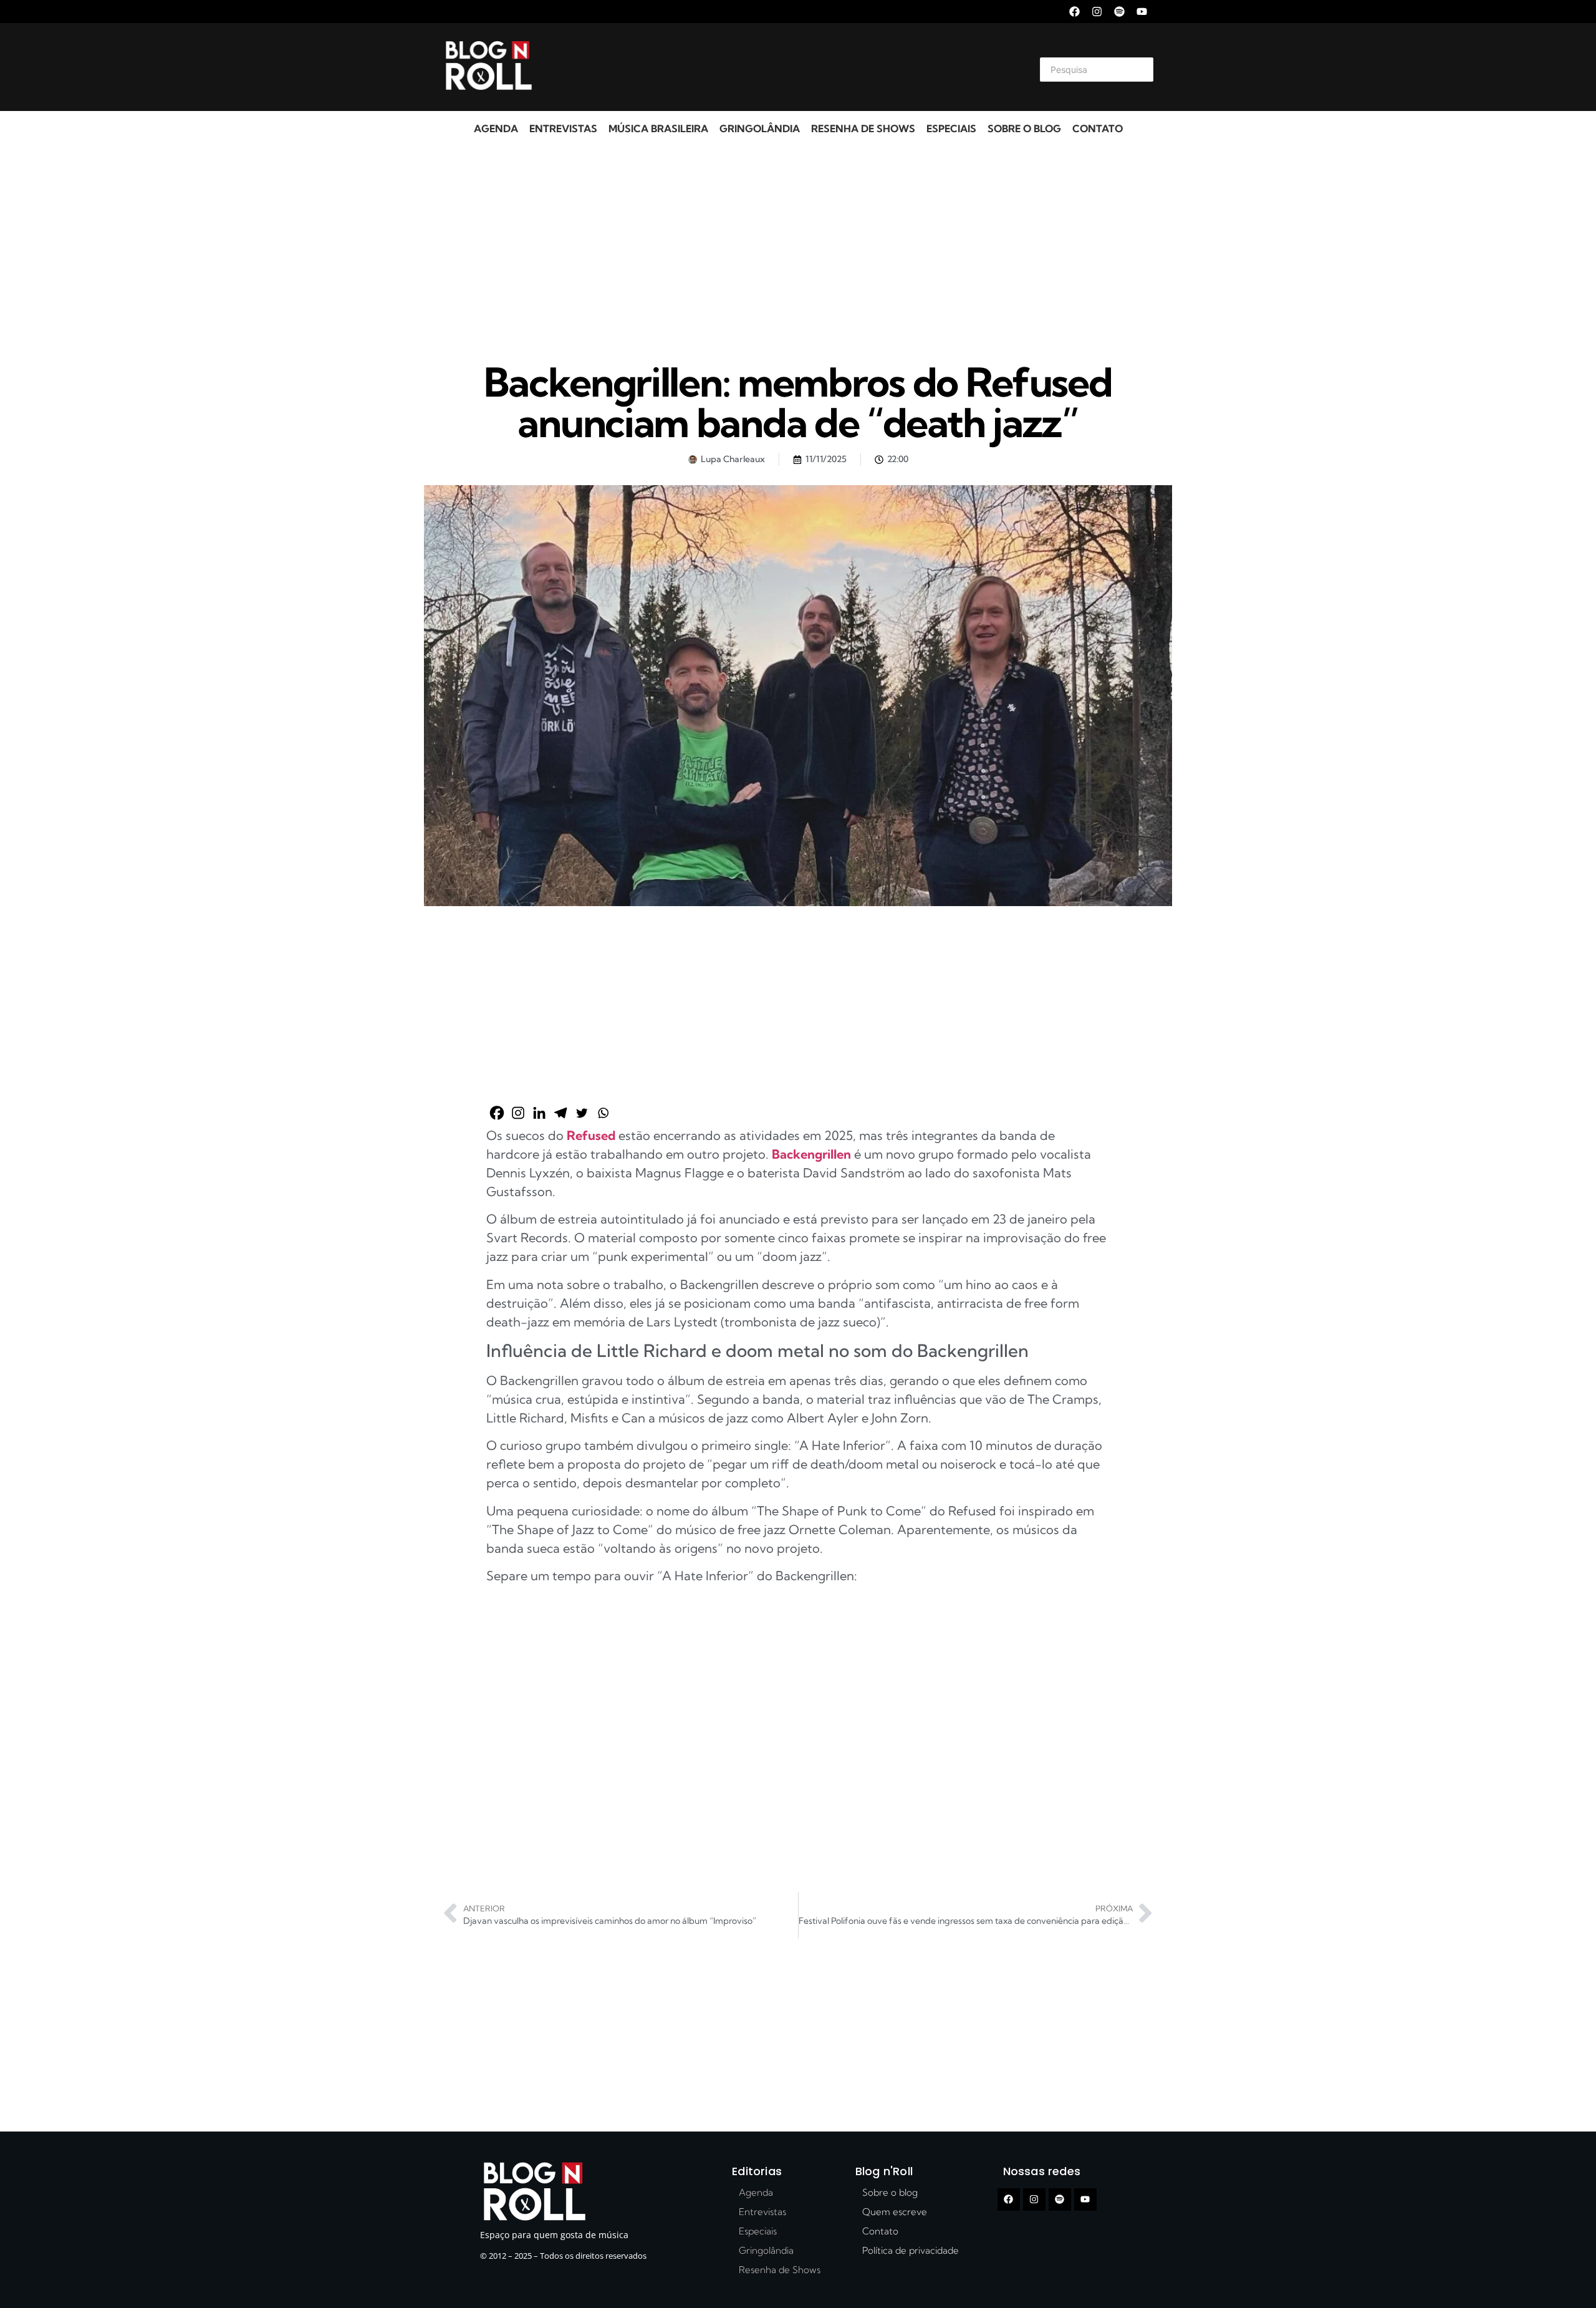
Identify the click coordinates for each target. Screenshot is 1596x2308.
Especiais (951, 128)
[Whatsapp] (603, 1113)
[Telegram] (560, 1113)
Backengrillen (813, 1154)
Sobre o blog (1024, 128)
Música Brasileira (658, 128)
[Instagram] (1097, 12)
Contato (1098, 128)
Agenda (496, 128)
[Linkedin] (539, 1113)
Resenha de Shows (863, 128)
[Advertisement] (783, 67)
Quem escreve (895, 2212)
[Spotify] (1119, 12)
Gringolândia (760, 128)
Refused (593, 1135)
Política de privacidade (911, 2250)
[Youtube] (1142, 12)
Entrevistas (563, 128)
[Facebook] (1074, 12)
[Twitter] (582, 1113)
